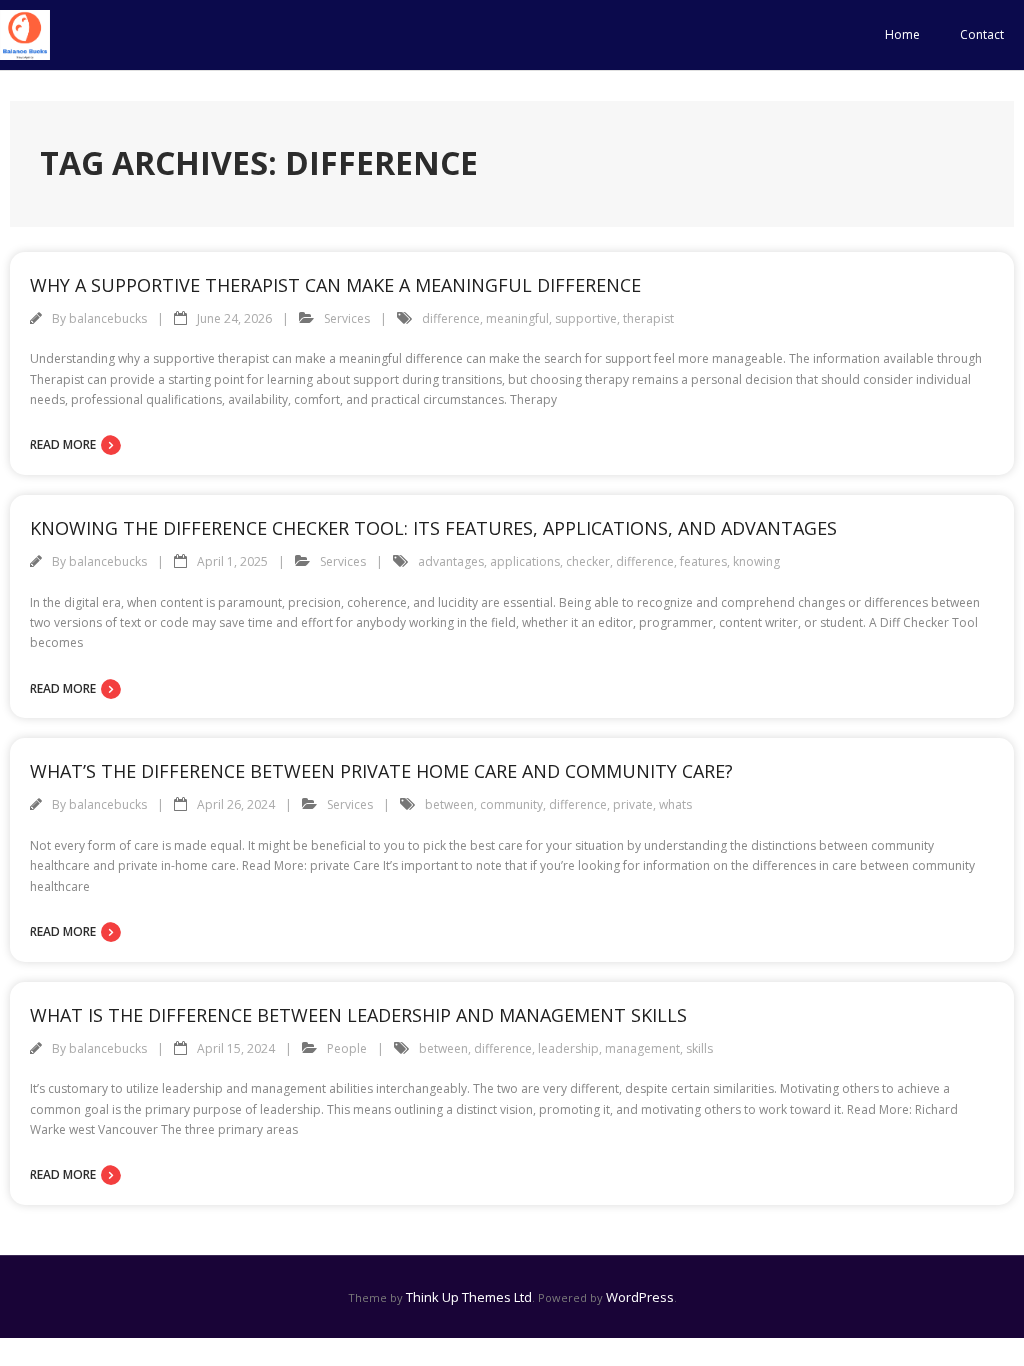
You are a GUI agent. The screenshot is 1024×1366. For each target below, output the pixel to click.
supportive (586, 318)
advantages (451, 561)
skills (699, 1048)
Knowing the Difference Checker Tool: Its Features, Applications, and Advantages (433, 528)
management (642, 1048)
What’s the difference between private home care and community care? (381, 771)
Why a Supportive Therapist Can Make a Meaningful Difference (335, 285)
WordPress (640, 1297)
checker (588, 561)
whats (675, 804)
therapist (648, 318)
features (703, 561)
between (449, 804)
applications (525, 561)
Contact (982, 34)
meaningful (517, 318)
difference (451, 318)
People (347, 1048)
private (633, 804)
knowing (756, 561)
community (511, 804)
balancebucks (108, 318)
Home (902, 34)
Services (347, 318)
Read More (63, 444)
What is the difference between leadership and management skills (358, 1015)
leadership (568, 1048)
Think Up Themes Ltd (469, 1297)
